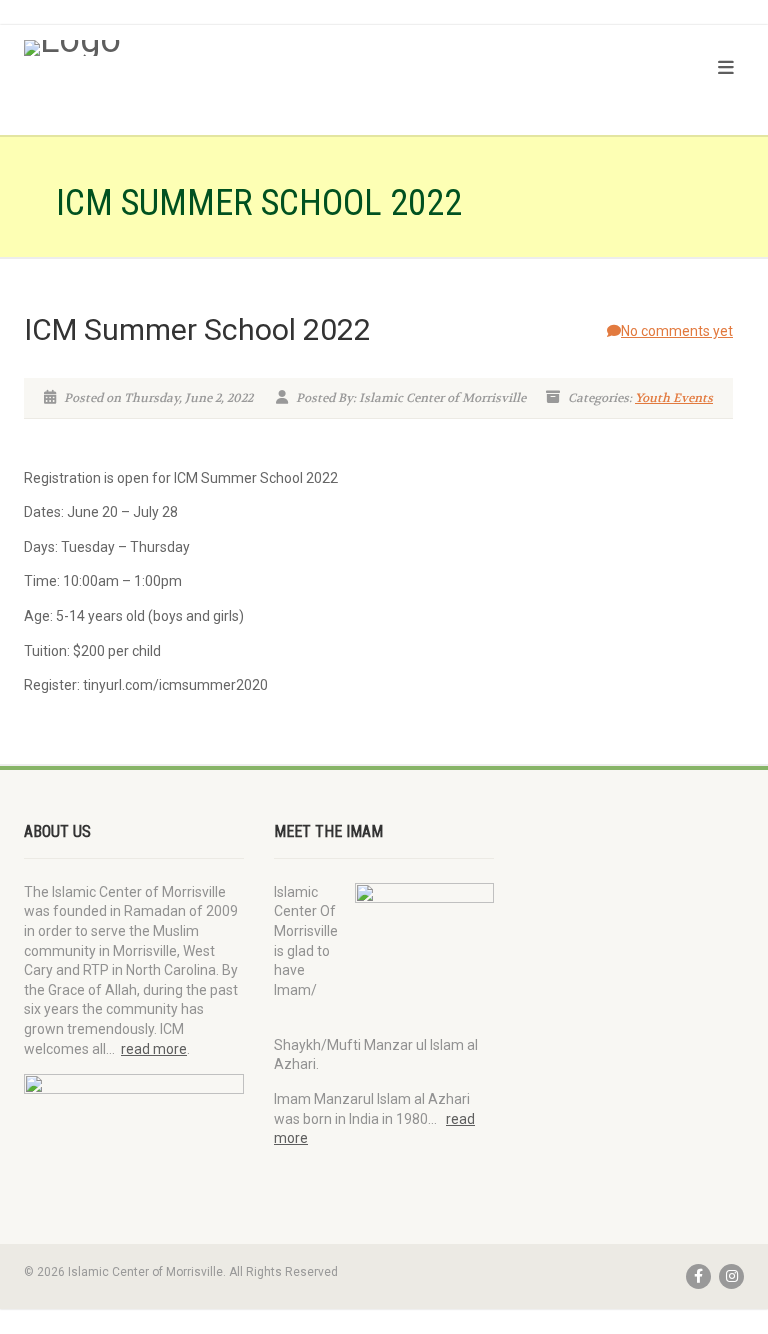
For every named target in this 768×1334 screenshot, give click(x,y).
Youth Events (674, 398)
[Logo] (196, 48)
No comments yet (677, 331)
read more (154, 1049)
